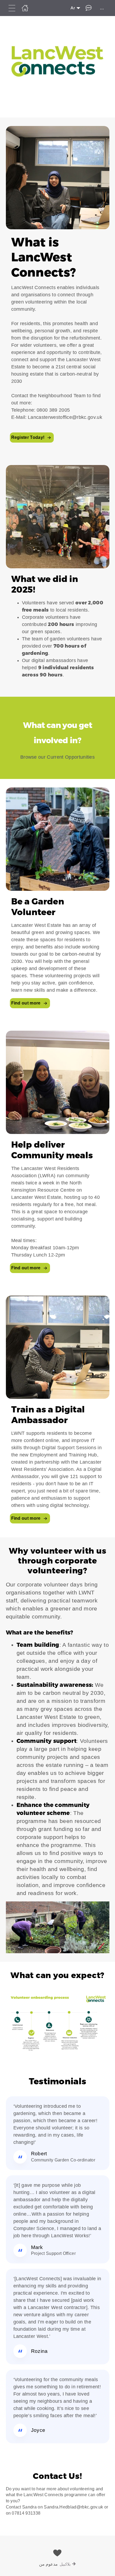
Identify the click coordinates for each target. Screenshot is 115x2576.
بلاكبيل (65, 2564)
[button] (57, 287)
